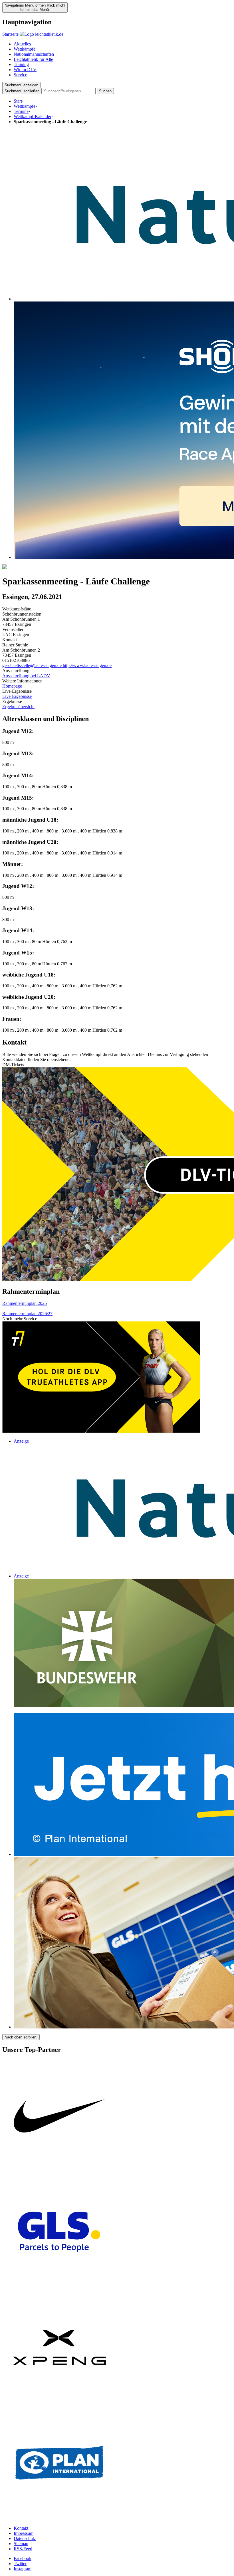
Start (18, 101)
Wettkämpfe (25, 49)
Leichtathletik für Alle (33, 59)
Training (21, 64)
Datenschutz (25, 2538)
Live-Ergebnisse (17, 696)
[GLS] (59, 2288)
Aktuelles (22, 44)
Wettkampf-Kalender (33, 116)
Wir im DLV (25, 70)
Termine (21, 111)
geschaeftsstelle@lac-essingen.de (33, 665)
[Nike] (59, 2172)
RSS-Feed (23, 2549)
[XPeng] (59, 2403)
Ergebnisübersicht (18, 707)
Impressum (24, 2533)
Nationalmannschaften (34, 54)
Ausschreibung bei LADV (26, 676)
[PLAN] (59, 2518)
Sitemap (21, 2544)
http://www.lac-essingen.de (87, 665)
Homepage (12, 686)
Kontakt (21, 2528)
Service (20, 75)
